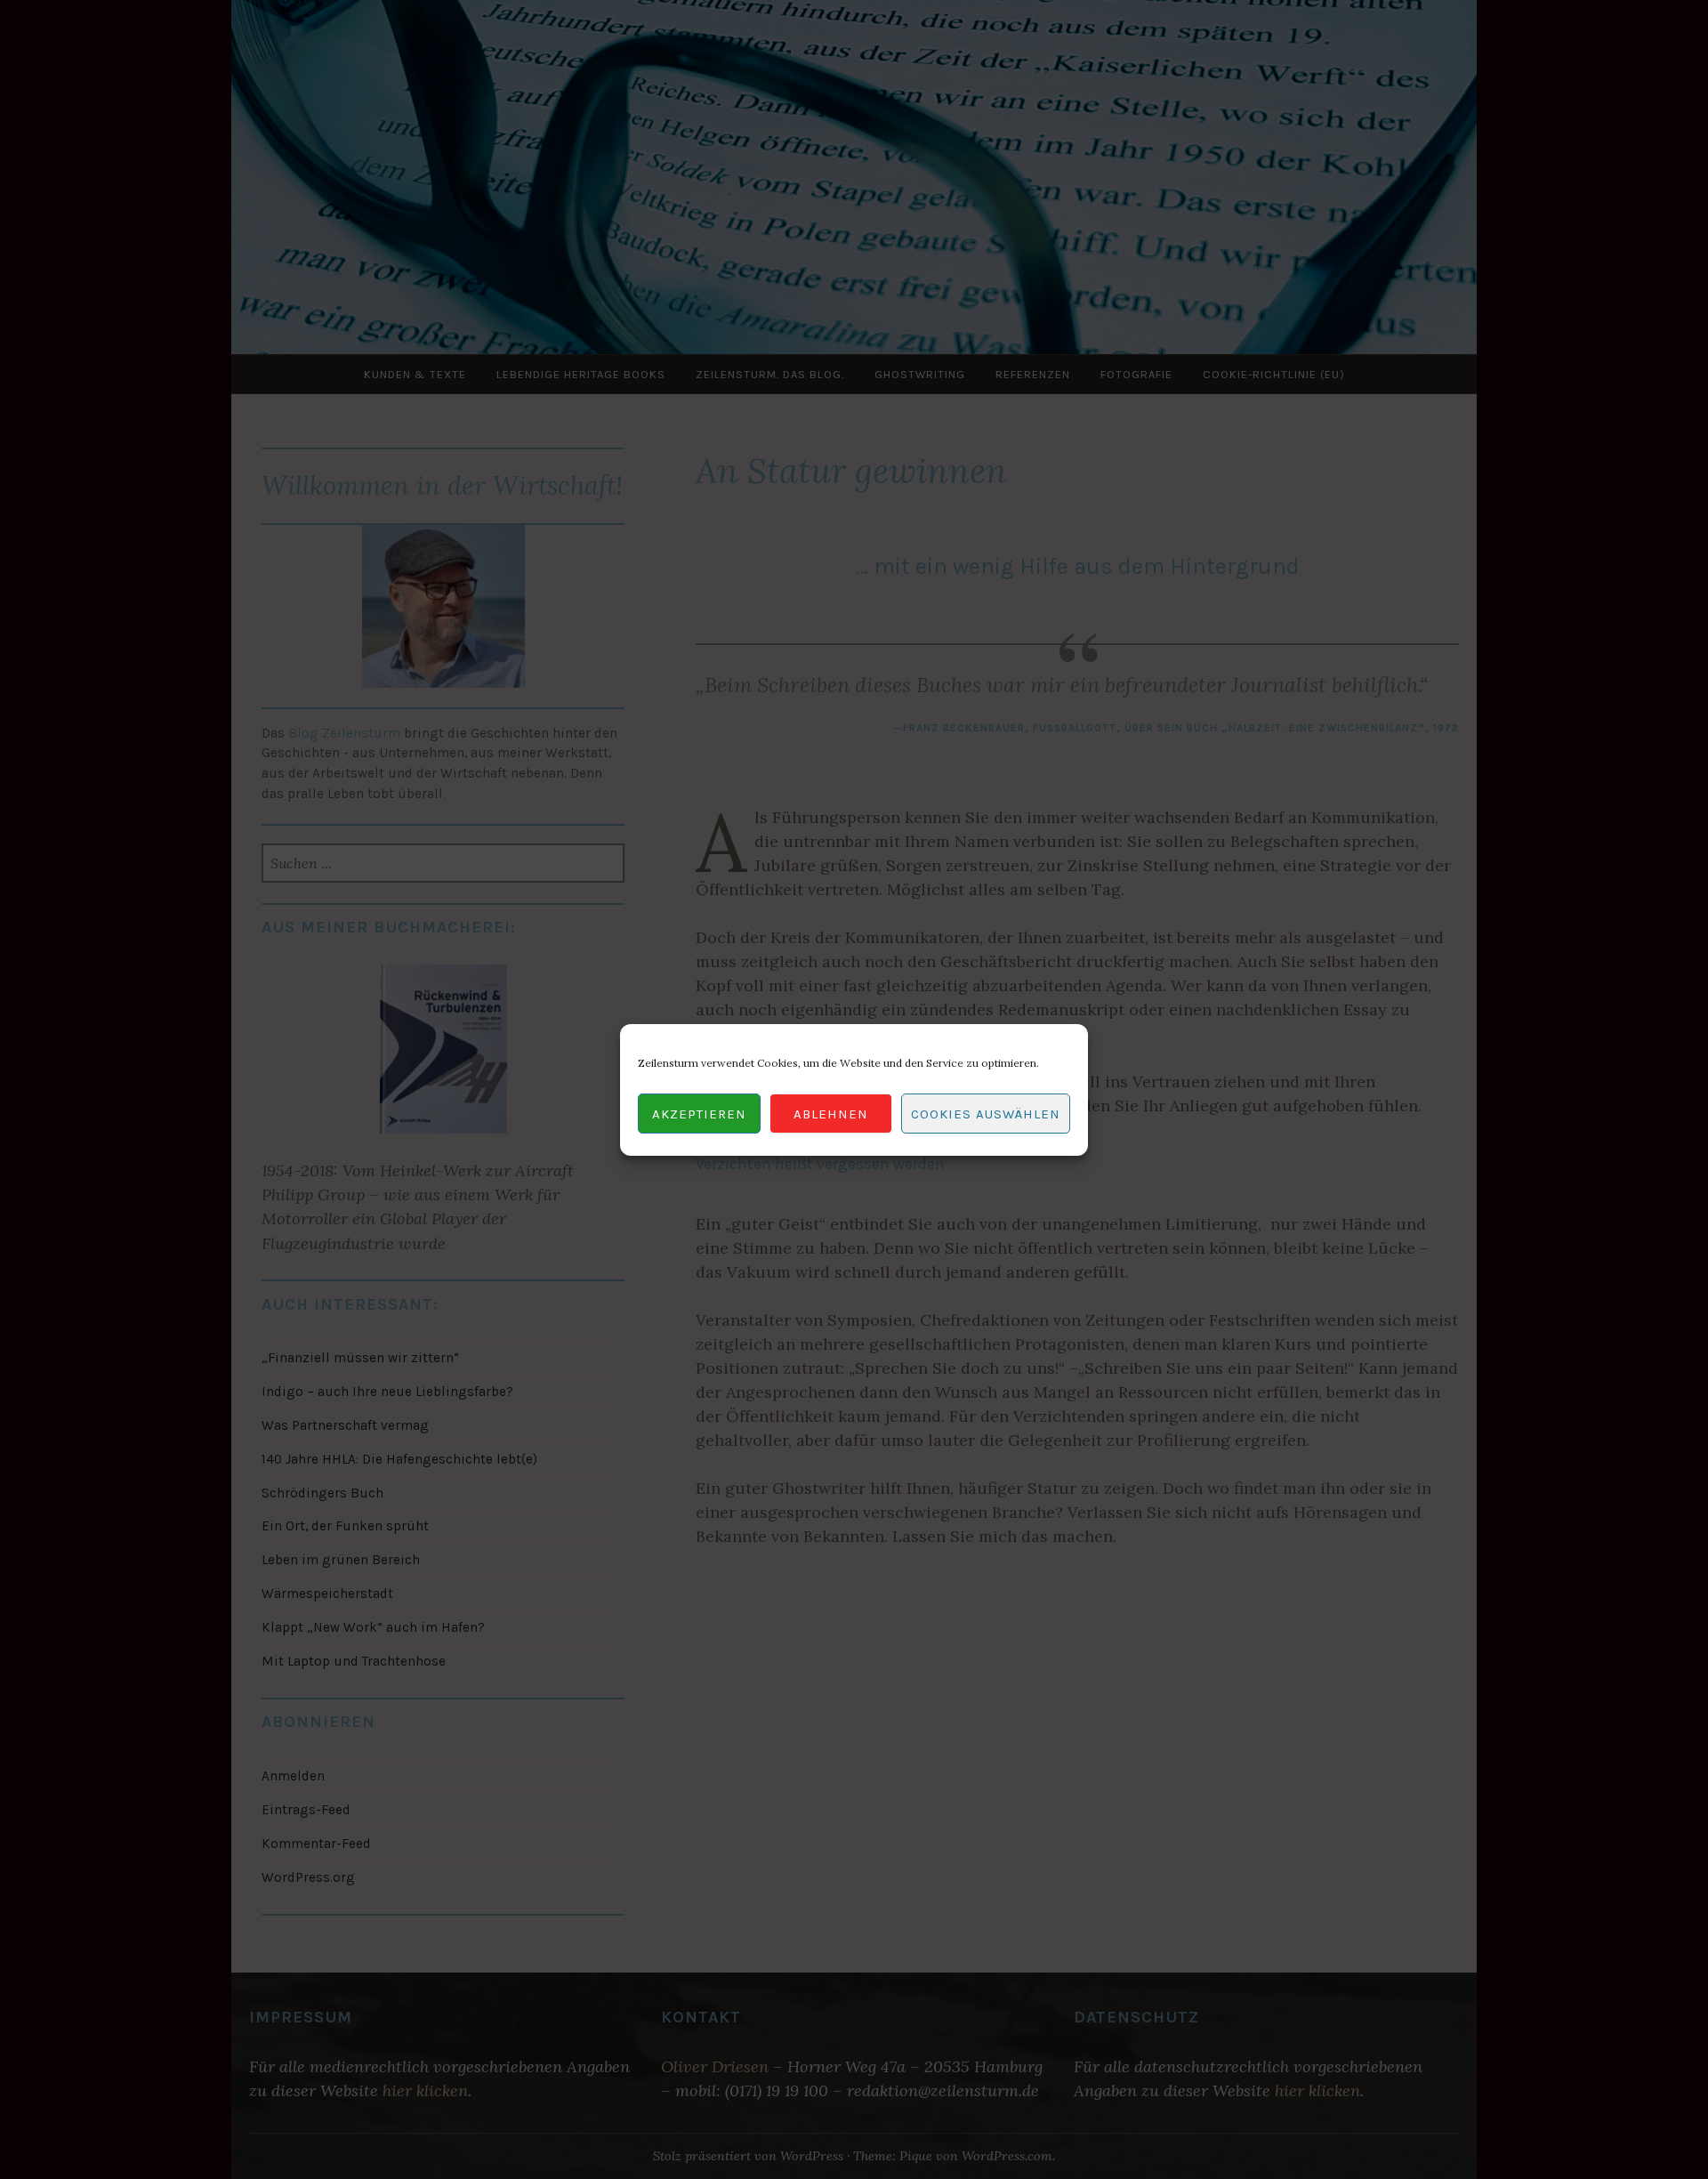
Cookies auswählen (986, 1113)
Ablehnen (831, 1113)
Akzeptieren (699, 1113)
